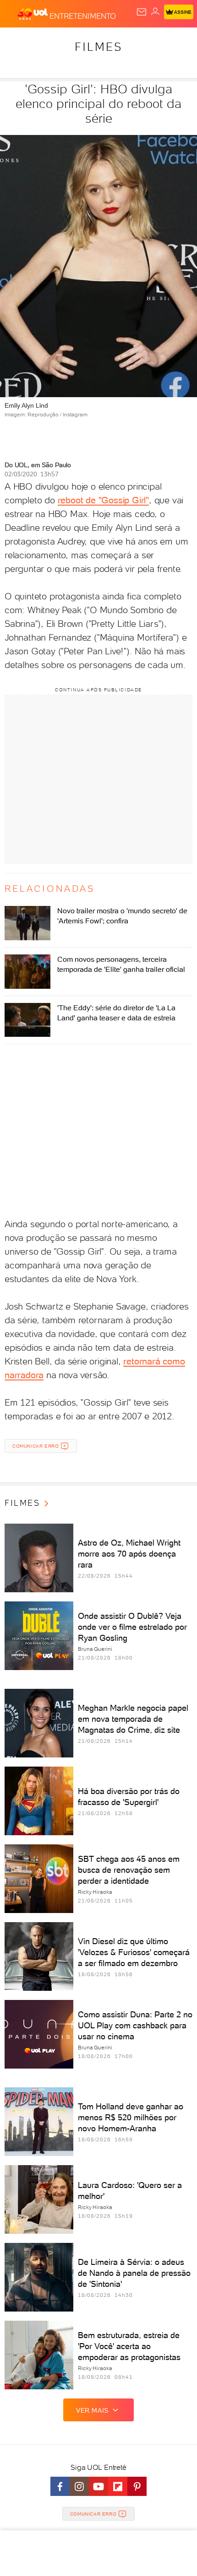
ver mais (92, 2410)
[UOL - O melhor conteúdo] (33, 14)
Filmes (98, 47)
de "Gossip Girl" (116, 500)
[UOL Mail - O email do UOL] (142, 12)
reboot (71, 500)
